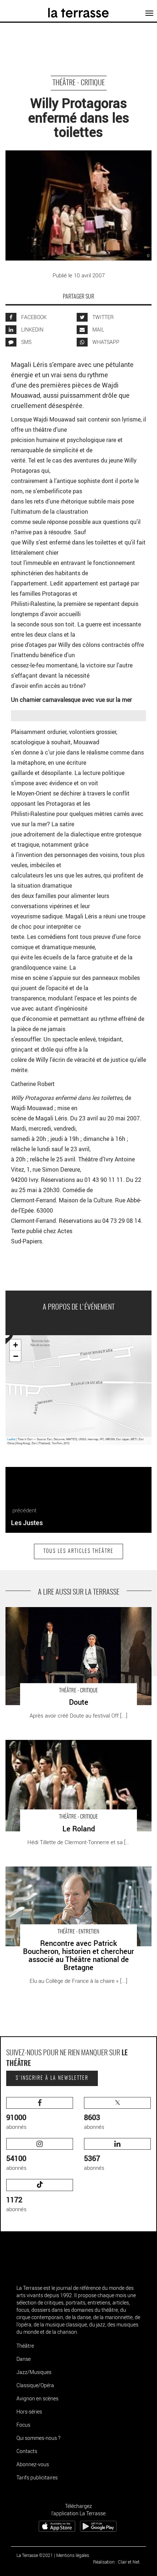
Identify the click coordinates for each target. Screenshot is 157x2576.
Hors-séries (29, 2412)
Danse (24, 2359)
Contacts (27, 2451)
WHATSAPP (105, 342)
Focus (23, 2425)
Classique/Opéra (35, 2385)
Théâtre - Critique (79, 83)
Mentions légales (73, 2555)
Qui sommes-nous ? (38, 2438)
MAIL (98, 330)
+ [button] (16, 1345)
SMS (26, 342)
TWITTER (102, 317)
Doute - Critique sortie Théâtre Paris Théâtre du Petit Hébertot (68, 1615)
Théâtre (25, 2346)
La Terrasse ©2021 (35, 2555)
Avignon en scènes (37, 2398)
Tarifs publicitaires (37, 2477)
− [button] (16, 1356)
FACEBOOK (33, 317)
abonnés (16, 2121)
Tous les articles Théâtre (78, 1551)
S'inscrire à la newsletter (52, 2078)
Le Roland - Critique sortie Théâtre (46, 1744)
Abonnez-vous (33, 2464)
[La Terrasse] (79, 10)
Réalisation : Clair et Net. (117, 2562)
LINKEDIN (32, 330)
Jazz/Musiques (34, 2372)
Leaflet (11, 1439)
